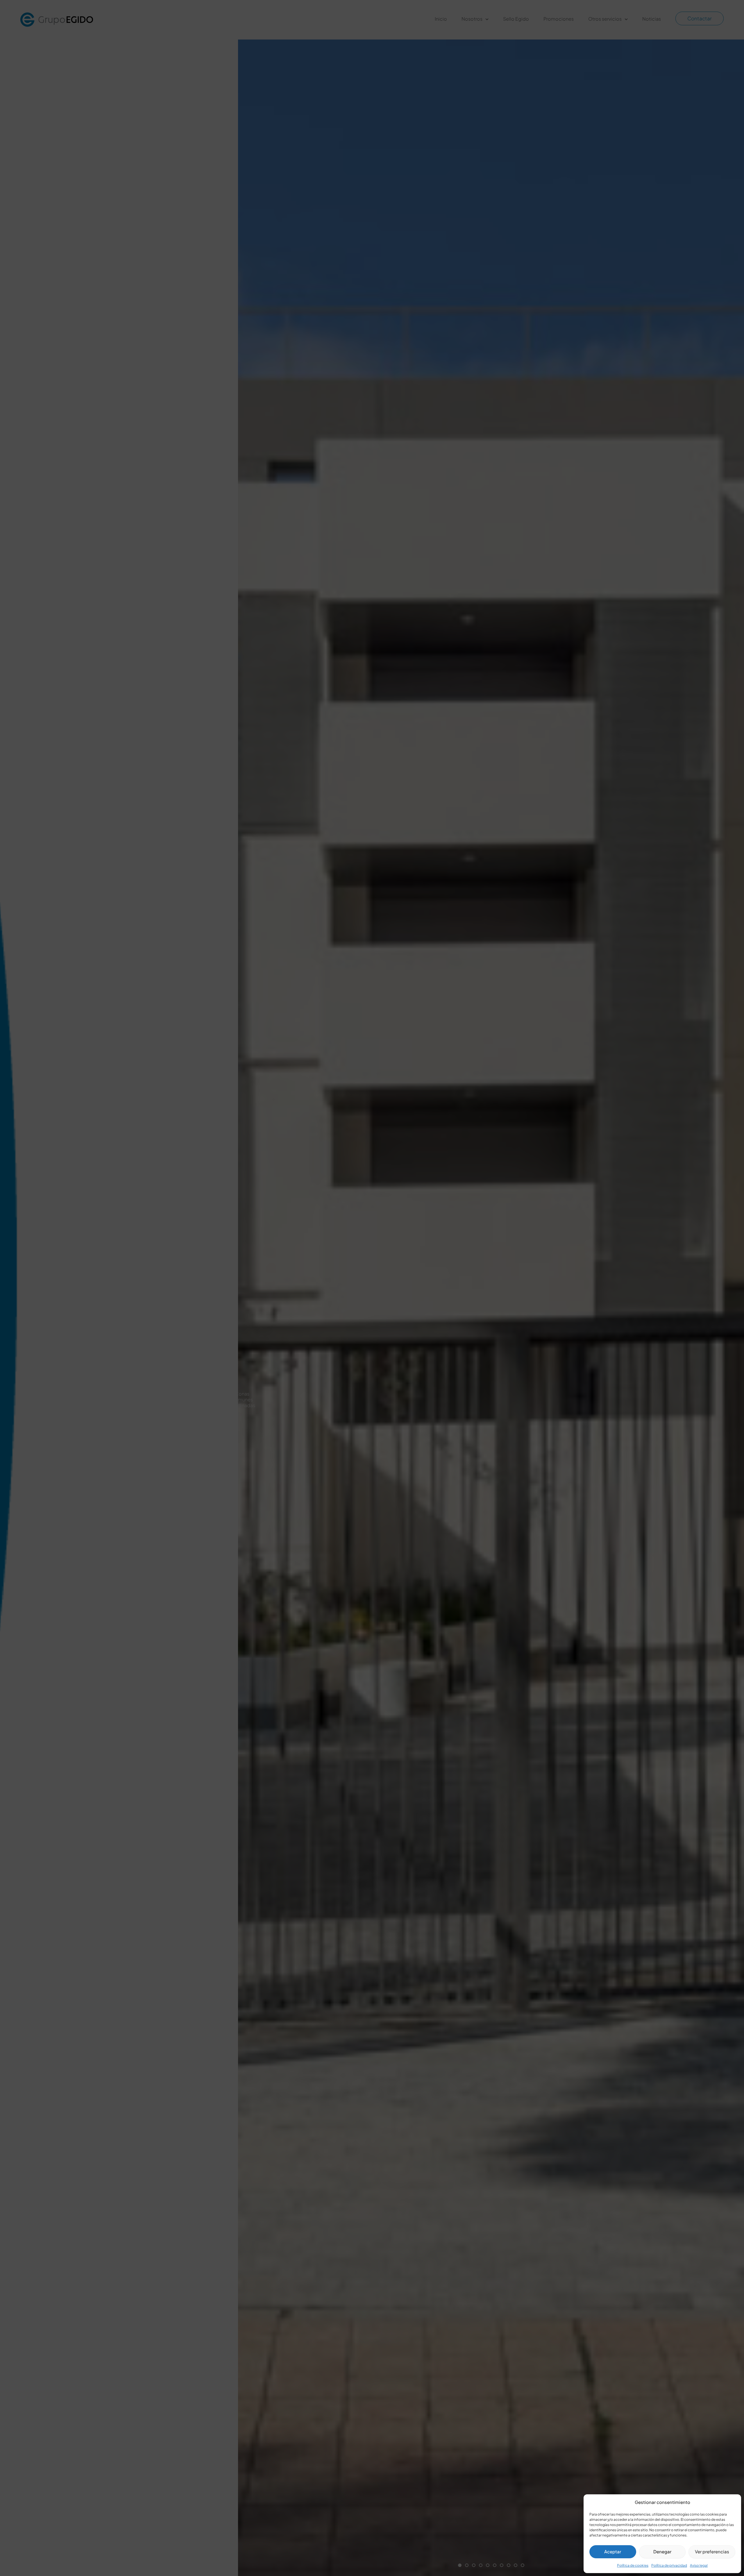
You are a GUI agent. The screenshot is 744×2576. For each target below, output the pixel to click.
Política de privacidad (669, 2565)
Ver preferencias (712, 2551)
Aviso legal (699, 2565)
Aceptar (613, 2551)
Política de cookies (633, 2565)
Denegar (662, 2551)
